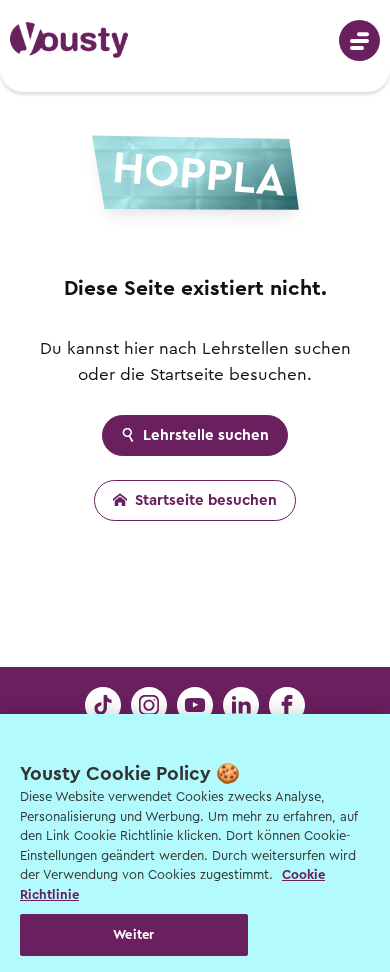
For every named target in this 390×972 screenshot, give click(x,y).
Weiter (133, 934)
